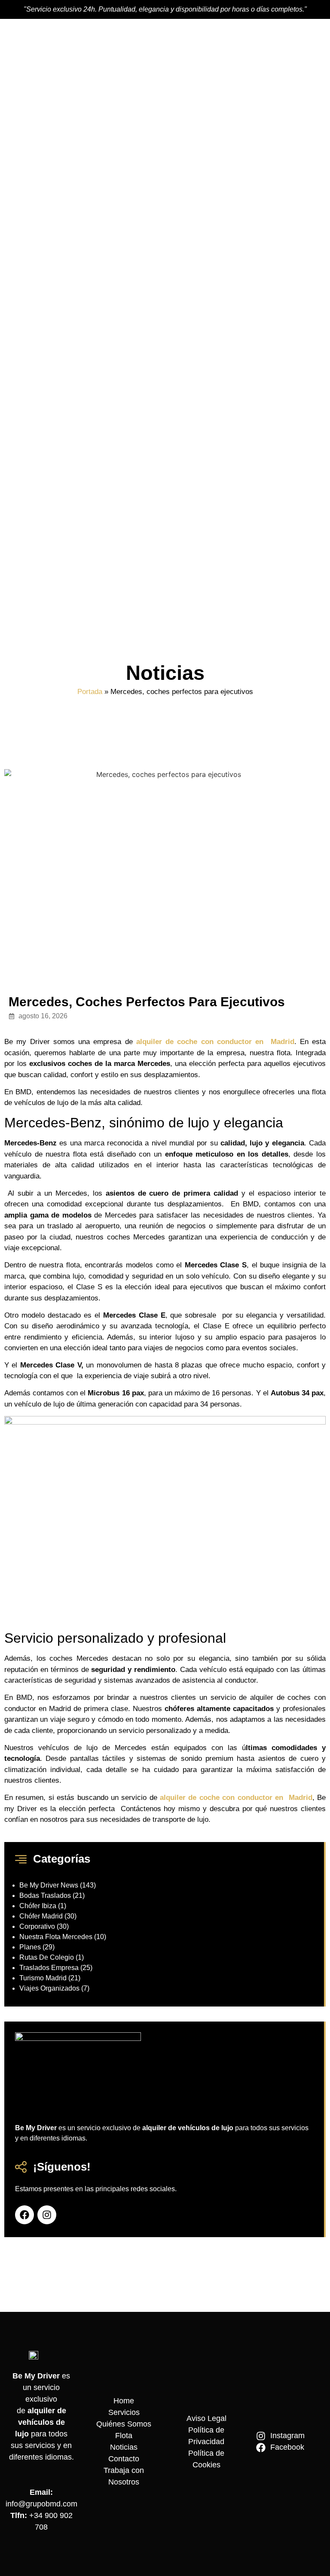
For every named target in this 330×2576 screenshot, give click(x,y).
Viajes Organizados (49, 1988)
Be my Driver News (49, 1885)
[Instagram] (47, 2215)
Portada (90, 692)
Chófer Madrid (41, 1916)
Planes (30, 1947)
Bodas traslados (45, 1895)
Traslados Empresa (49, 1968)
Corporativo (37, 1926)
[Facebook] (24, 2215)
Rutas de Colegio (47, 1957)
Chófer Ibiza (38, 1906)
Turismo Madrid (43, 1978)
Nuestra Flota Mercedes (56, 1937)
